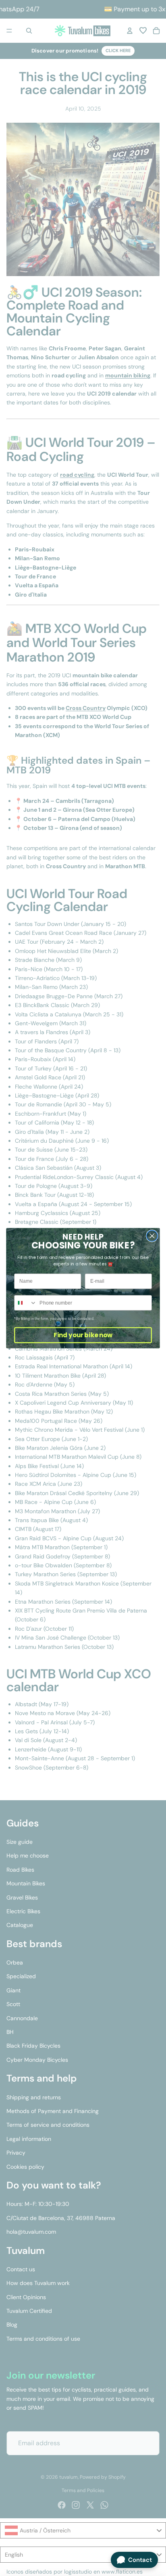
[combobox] (26, 1303)
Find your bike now (83, 1335)
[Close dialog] (152, 1236)
